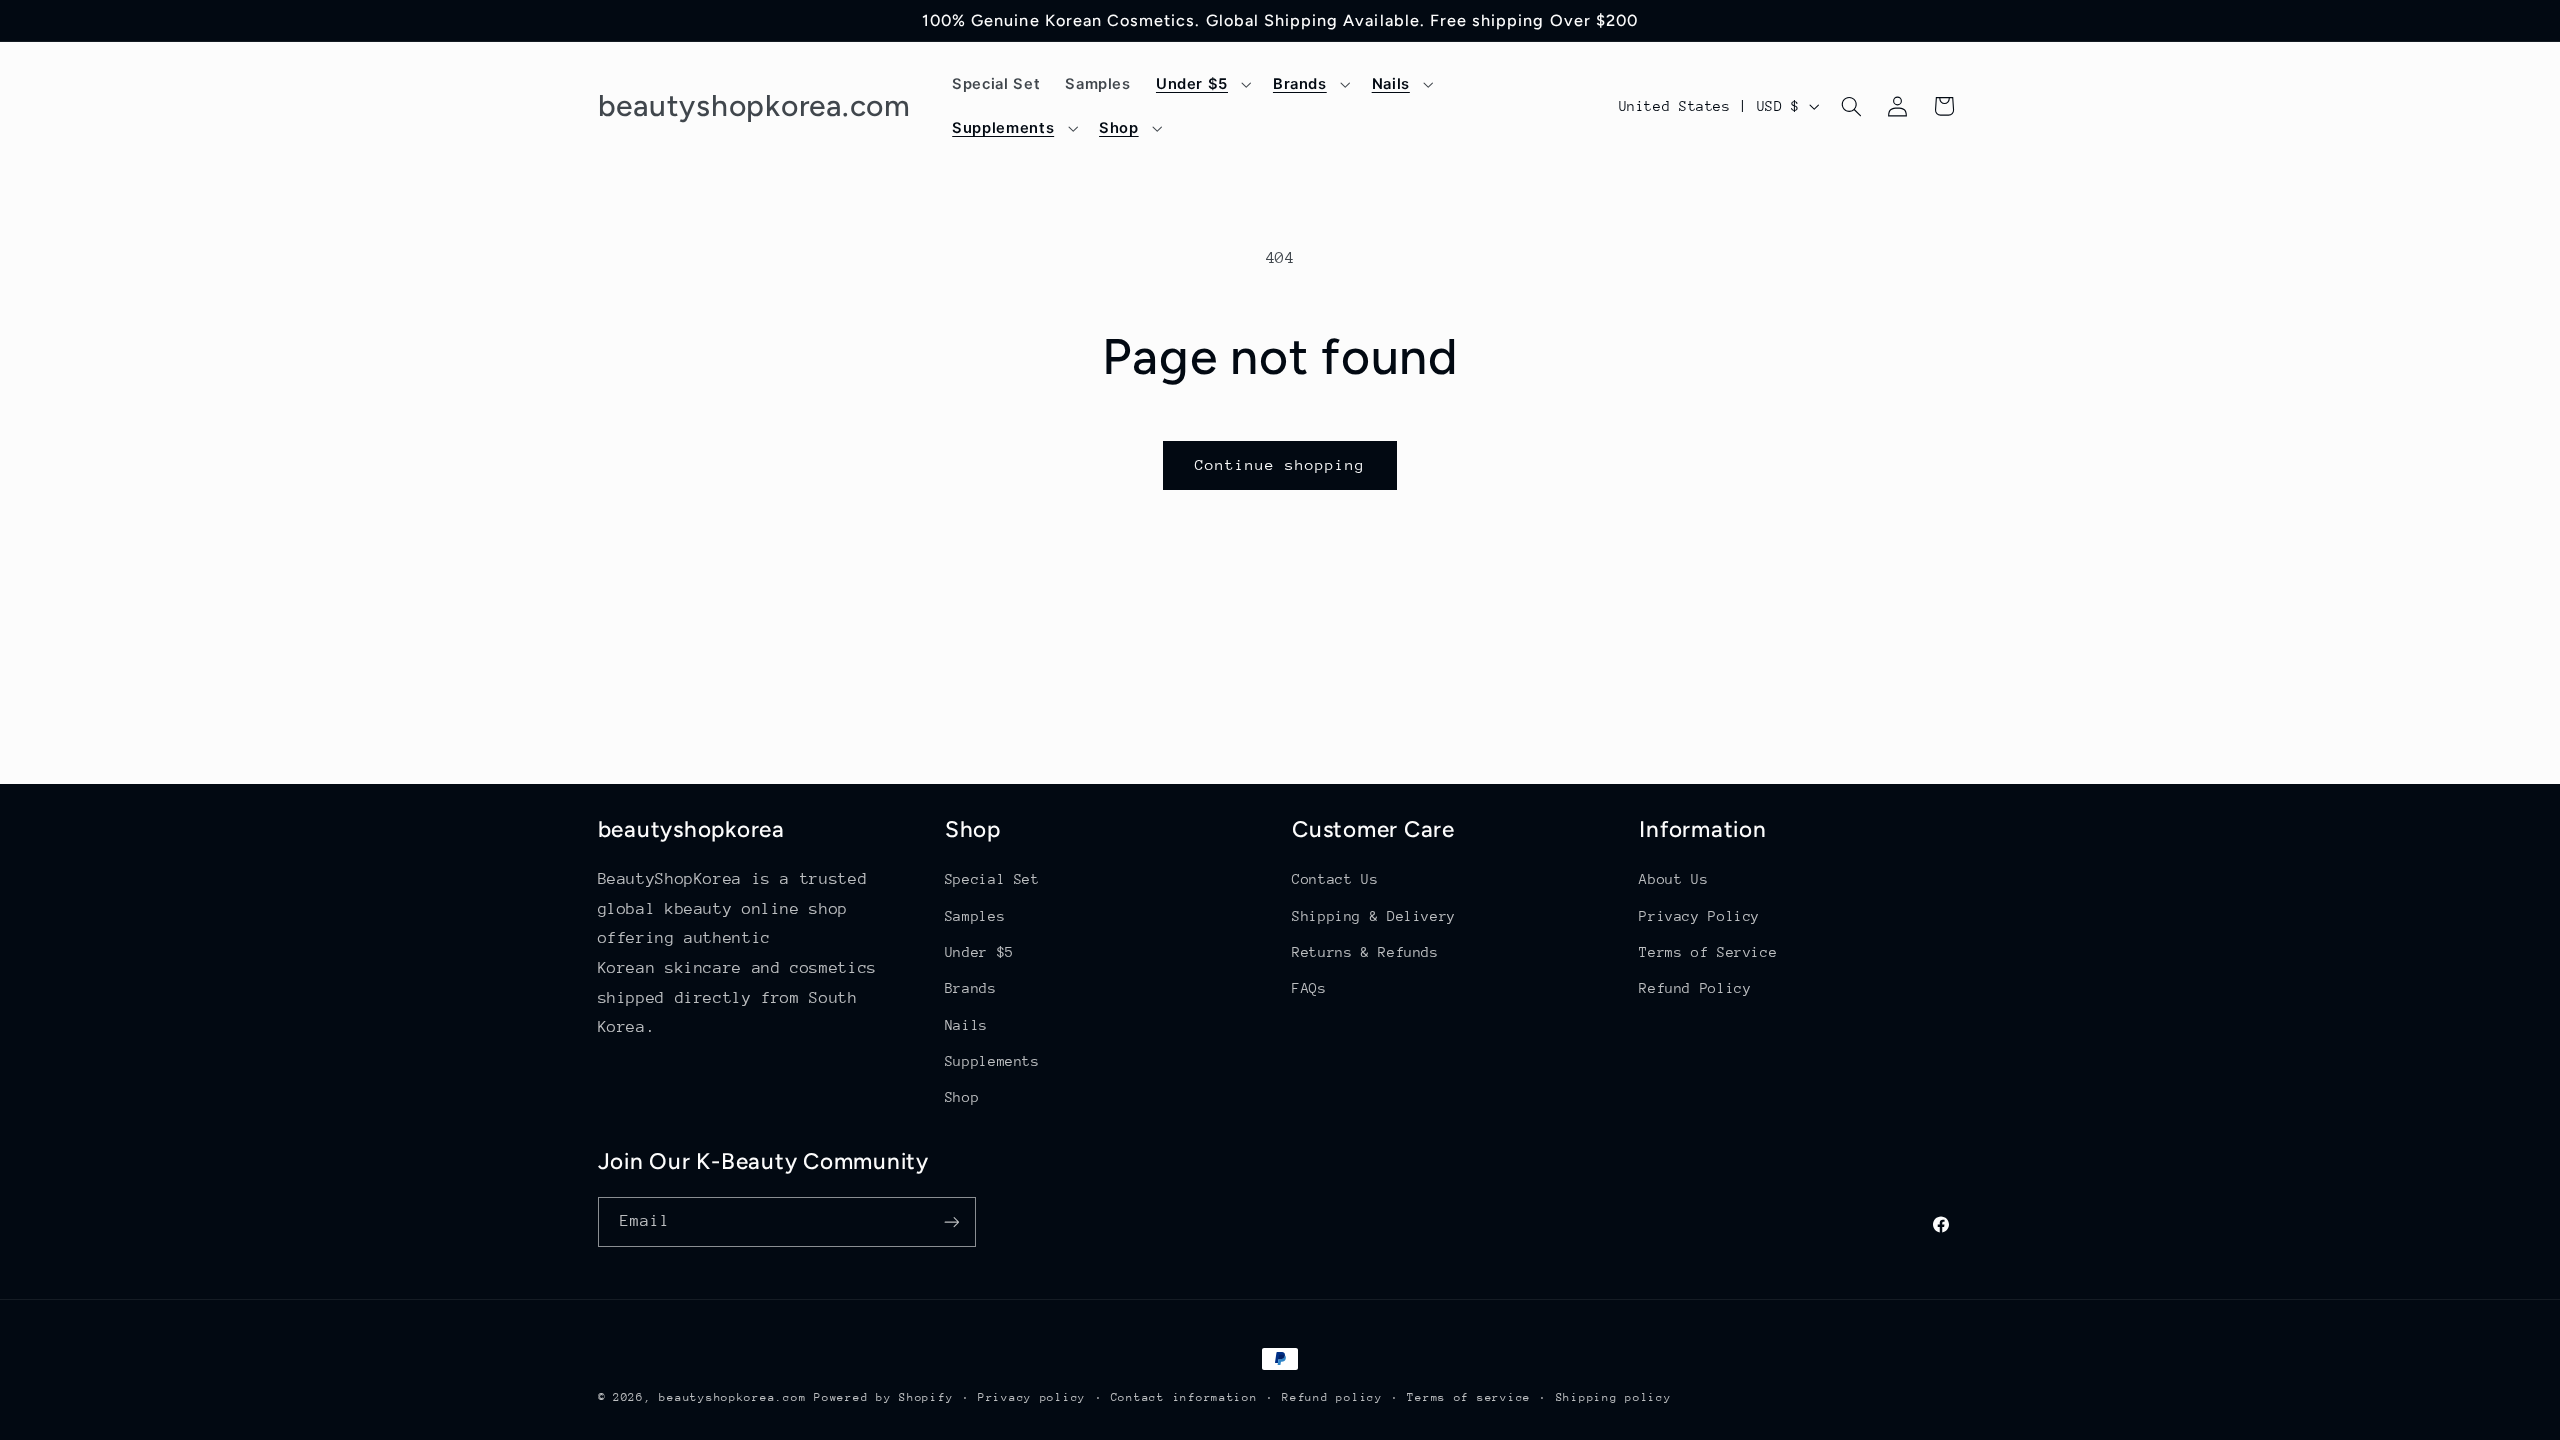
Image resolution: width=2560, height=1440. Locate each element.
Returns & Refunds (1365, 952)
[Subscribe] (951, 1221)
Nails (966, 1025)
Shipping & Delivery (1374, 916)
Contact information (1184, 1397)
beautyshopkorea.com (732, 1397)
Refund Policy (1695, 988)
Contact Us (1335, 879)
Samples (975, 916)
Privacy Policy (1699, 916)
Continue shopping (1280, 464)
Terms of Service (1708, 952)
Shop (962, 1097)
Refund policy (1332, 1397)
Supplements (992, 1061)
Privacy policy (1032, 1397)
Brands (971, 988)
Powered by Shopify (883, 1397)
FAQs (1309, 988)
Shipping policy (1614, 1397)
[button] (1201, 84)
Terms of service (1469, 1397)
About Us (1673, 879)
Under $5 (979, 952)
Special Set (992, 879)
